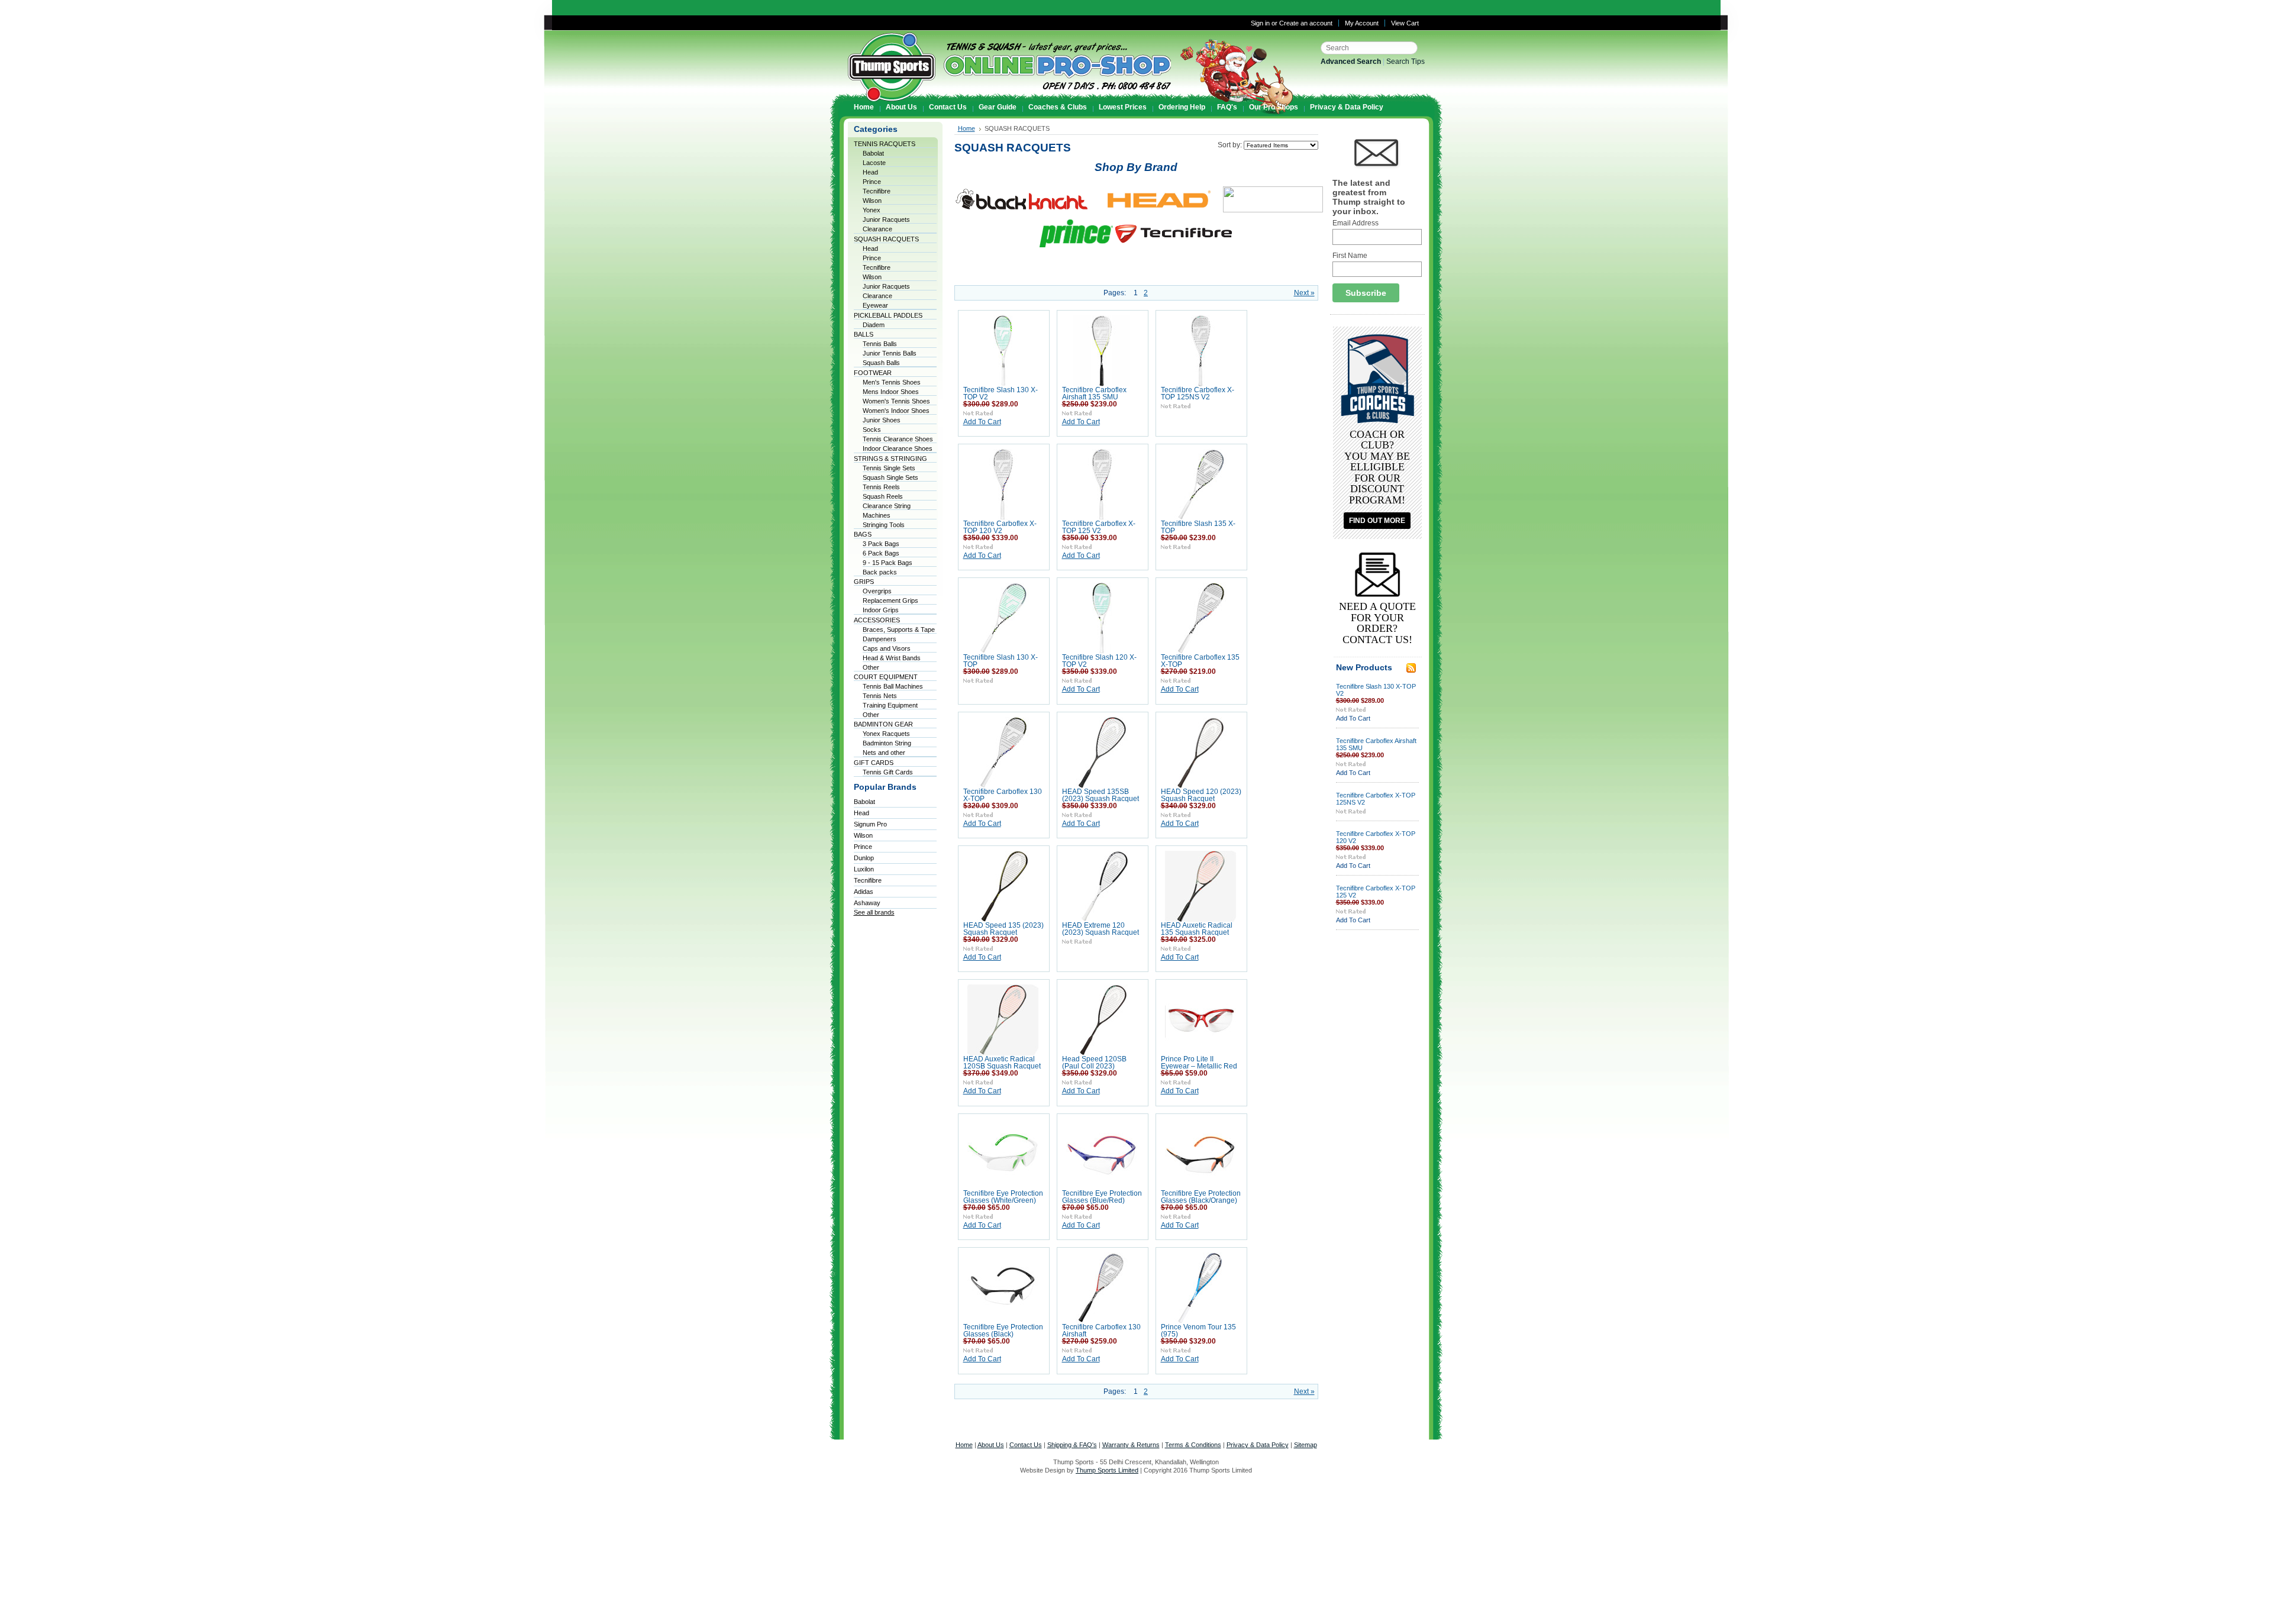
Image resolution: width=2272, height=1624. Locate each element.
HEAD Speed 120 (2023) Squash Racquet (1201, 795)
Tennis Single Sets (889, 468)
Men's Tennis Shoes (892, 382)
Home (966, 128)
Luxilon (864, 869)
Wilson (872, 201)
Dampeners (880, 639)
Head (870, 172)
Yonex (872, 210)
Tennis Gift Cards (888, 772)
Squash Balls (881, 363)
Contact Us (1026, 1445)
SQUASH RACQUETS (886, 239)
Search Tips (1406, 62)
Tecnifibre (877, 191)
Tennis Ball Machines (893, 686)
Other (871, 667)
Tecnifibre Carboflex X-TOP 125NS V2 (1198, 393)
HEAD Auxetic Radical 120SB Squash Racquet (1002, 1063)
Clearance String (887, 506)
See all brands (874, 912)
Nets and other (884, 753)
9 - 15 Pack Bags (887, 563)
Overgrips (877, 591)
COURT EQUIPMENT (886, 677)
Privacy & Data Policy (1258, 1445)
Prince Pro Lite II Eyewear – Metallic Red (1199, 1063)
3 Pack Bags (881, 544)
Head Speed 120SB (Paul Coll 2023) (1094, 1063)
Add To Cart (982, 422)
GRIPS (864, 582)
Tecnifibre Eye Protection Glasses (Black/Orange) (1201, 1197)
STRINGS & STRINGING (890, 459)
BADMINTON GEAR (883, 724)
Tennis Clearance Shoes (898, 439)
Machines (877, 515)
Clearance (877, 229)
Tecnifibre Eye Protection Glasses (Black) (1003, 1331)
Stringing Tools (884, 525)
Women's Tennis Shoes (896, 401)
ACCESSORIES (877, 620)
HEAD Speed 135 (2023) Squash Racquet (1003, 929)
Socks (872, 430)
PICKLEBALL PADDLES (888, 315)
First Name (1350, 256)
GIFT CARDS (874, 763)
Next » (1304, 293)
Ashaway (867, 903)
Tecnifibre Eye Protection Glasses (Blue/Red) (1102, 1197)
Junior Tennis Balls (890, 353)
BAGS (863, 534)
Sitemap (1306, 1445)
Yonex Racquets (886, 734)
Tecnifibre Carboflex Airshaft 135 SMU (1094, 393)
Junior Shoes (882, 420)
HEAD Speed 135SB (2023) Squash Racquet (1100, 795)
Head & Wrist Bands (892, 658)
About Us (991, 1445)
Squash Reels (883, 496)
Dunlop (864, 858)
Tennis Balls (880, 344)
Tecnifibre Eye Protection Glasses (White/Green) (1003, 1197)
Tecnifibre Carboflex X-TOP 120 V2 (1000, 527)
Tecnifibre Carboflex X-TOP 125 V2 (1099, 527)
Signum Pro (870, 824)
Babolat (873, 153)
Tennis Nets (880, 696)
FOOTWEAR (873, 373)
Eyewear (875, 305)
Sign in (1260, 23)
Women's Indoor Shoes (896, 411)
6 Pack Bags (881, 553)
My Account (1362, 23)
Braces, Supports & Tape (899, 629)
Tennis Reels (881, 487)
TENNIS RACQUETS (885, 144)
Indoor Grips (881, 610)
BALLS (864, 334)
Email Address (1356, 223)
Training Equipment (890, 705)
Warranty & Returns (1131, 1445)
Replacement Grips (890, 600)
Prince (872, 182)
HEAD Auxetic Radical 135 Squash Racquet (1197, 929)
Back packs (880, 572)
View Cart (1405, 23)
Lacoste (874, 163)
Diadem (874, 325)
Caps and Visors (887, 648)
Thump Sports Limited (1107, 1470)
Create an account (1306, 23)
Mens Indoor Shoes (891, 392)
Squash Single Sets (890, 477)
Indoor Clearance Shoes (898, 448)
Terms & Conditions (1193, 1445)
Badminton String (887, 743)
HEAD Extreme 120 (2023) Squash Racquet (1100, 929)
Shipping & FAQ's (1072, 1445)
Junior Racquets (886, 219)
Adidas (864, 892)
